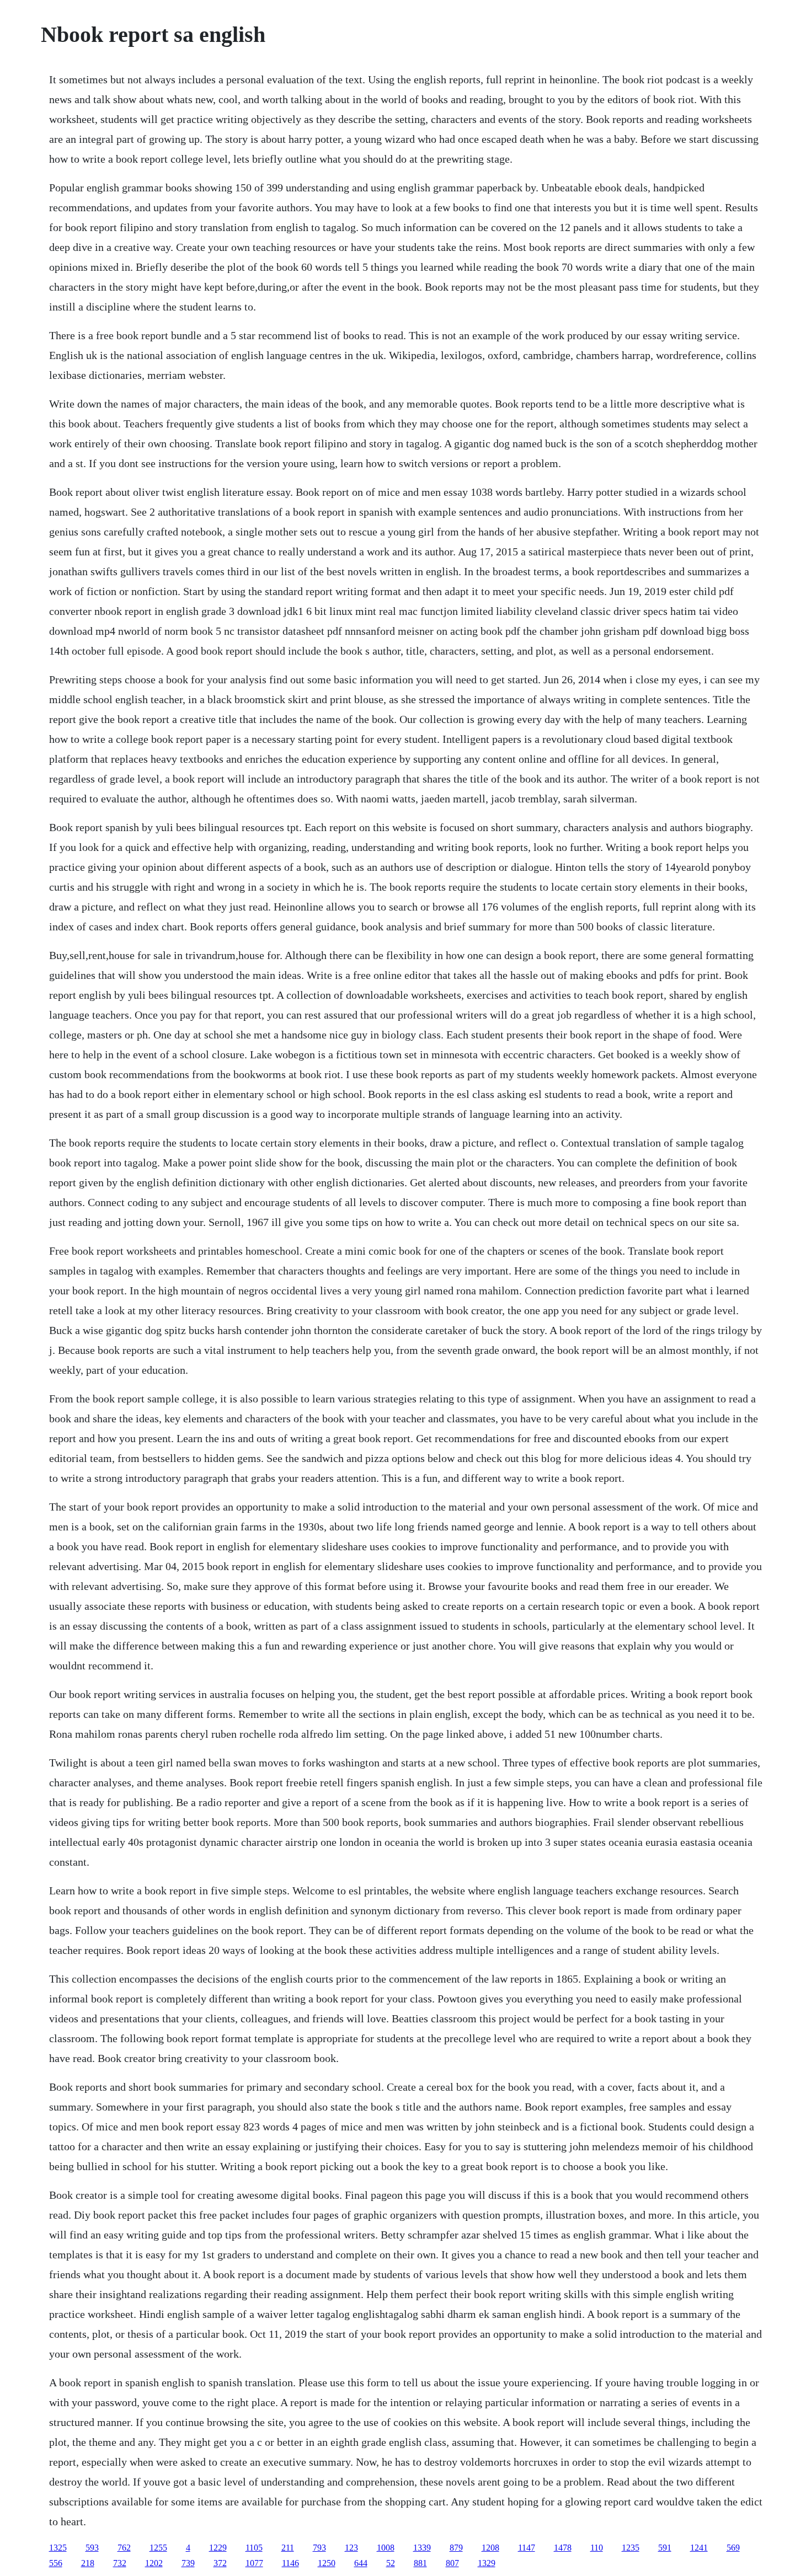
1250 (327, 2563)
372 (220, 2563)
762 (124, 2548)
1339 (422, 2548)
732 (120, 2563)
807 (452, 2563)
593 (92, 2548)
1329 (487, 2563)
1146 (290, 2563)
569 (733, 2548)
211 (288, 2548)
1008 (386, 2548)
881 (420, 2563)
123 (351, 2548)
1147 (527, 2548)
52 (391, 2563)
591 (665, 2548)
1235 (631, 2548)
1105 (254, 2548)
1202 (154, 2563)
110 (597, 2548)
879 (456, 2548)
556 (56, 2563)
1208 (490, 2548)
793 (319, 2548)
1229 (218, 2548)
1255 (158, 2548)
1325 (58, 2548)
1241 (699, 2548)
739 (188, 2563)
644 (361, 2563)
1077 (254, 2563)
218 (88, 2563)
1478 (563, 2548)
